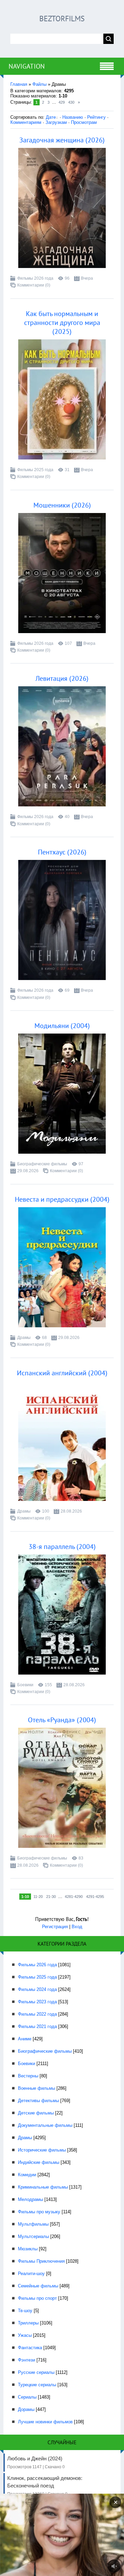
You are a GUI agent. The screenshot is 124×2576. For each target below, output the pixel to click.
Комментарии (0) (34, 285)
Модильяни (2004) (62, 1026)
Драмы (24, 1338)
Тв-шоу (25, 2311)
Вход (77, 1927)
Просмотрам (84, 122)
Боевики (25, 1685)
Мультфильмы (33, 2224)
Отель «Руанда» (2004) (62, 1720)
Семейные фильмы (38, 2286)
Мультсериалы (33, 2236)
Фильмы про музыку (39, 2212)
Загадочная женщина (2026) (62, 140)
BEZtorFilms (62, 19)
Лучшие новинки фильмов (45, 2422)
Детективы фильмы (38, 2101)
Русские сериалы (36, 2372)
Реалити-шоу (31, 2274)
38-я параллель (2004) (62, 1547)
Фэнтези (27, 2360)
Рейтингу (96, 117)
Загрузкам (56, 122)
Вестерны (28, 2076)
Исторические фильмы (42, 2150)
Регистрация (55, 1927)
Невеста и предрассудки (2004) (62, 1199)
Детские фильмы (36, 2113)
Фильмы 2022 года (37, 2014)
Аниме (25, 2039)
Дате (51, 117)
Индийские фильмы (39, 2162)
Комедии (27, 2175)
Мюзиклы (28, 2249)
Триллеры (28, 2323)
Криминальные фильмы (43, 2187)
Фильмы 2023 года (37, 2002)
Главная (19, 84)
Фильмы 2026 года (35, 278)
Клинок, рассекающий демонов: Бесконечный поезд (45, 2486)
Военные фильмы (37, 2088)
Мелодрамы (30, 2199)
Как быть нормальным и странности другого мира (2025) (62, 323)
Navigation (27, 66)
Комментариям (26, 122)
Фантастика (30, 2348)
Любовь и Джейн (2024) (36, 2462)
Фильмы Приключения (41, 2261)
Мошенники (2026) (62, 505)
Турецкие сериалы (37, 2385)
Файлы (39, 84)
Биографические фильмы (42, 1164)
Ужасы (25, 2335)
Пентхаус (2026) (62, 852)
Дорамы (26, 2409)
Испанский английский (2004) (62, 1373)
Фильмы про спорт (37, 2298)
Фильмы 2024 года (37, 1989)
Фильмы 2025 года (35, 470)
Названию (73, 117)
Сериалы (27, 2397)
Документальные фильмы (45, 2125)
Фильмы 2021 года (37, 2026)
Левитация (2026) (62, 678)
